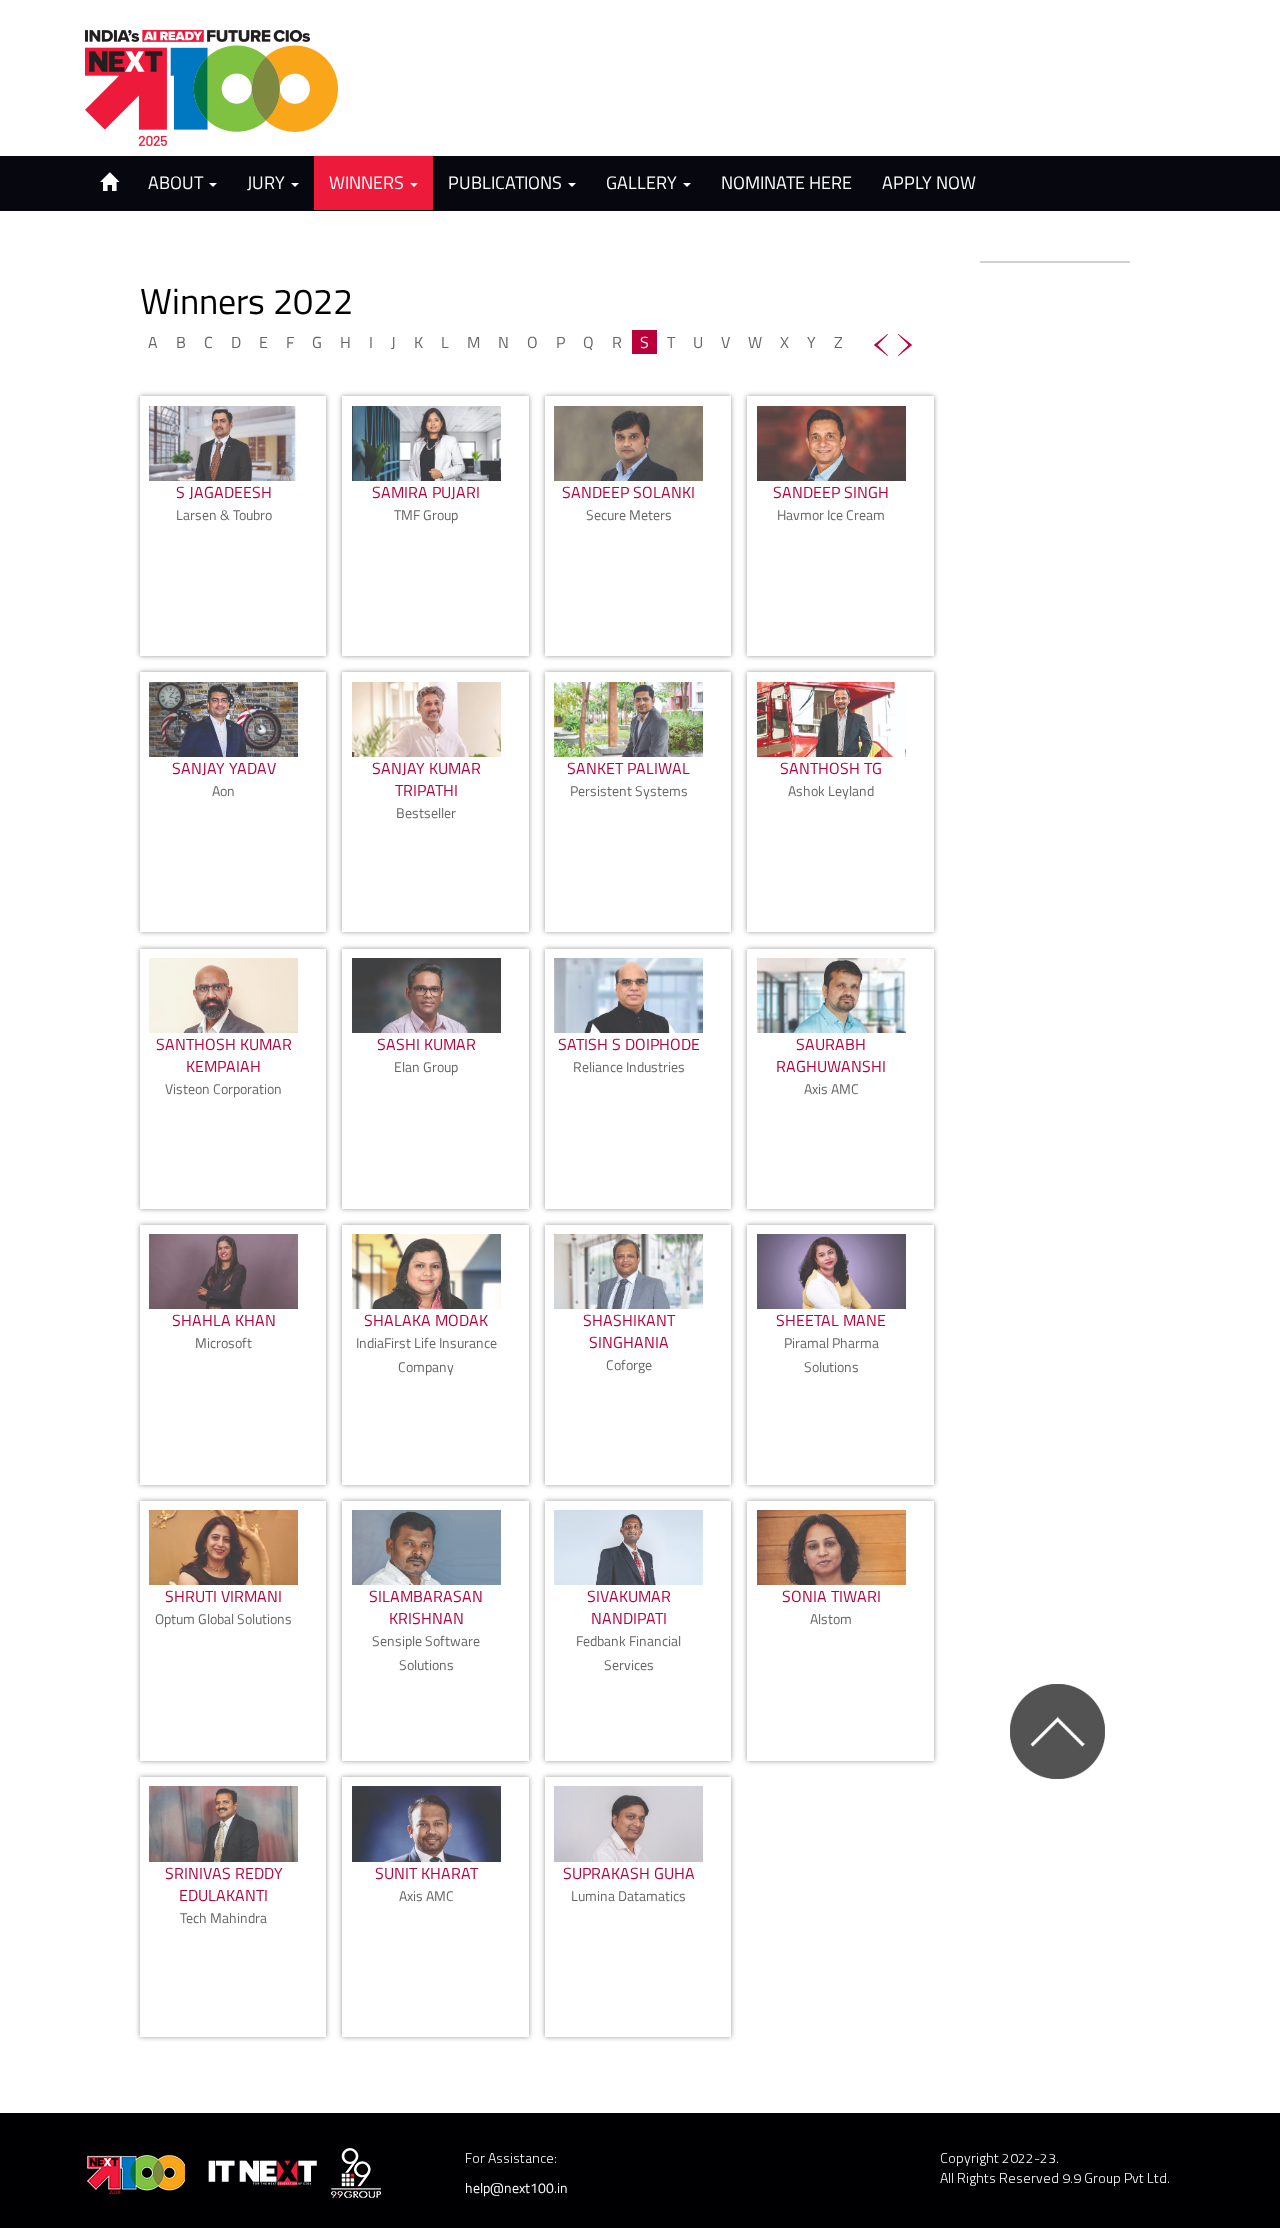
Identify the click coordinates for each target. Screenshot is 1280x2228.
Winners (368, 182)
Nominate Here (786, 182)
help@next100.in (516, 2187)
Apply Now (929, 182)
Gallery (643, 182)
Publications (507, 182)
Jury (268, 182)
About (177, 182)
